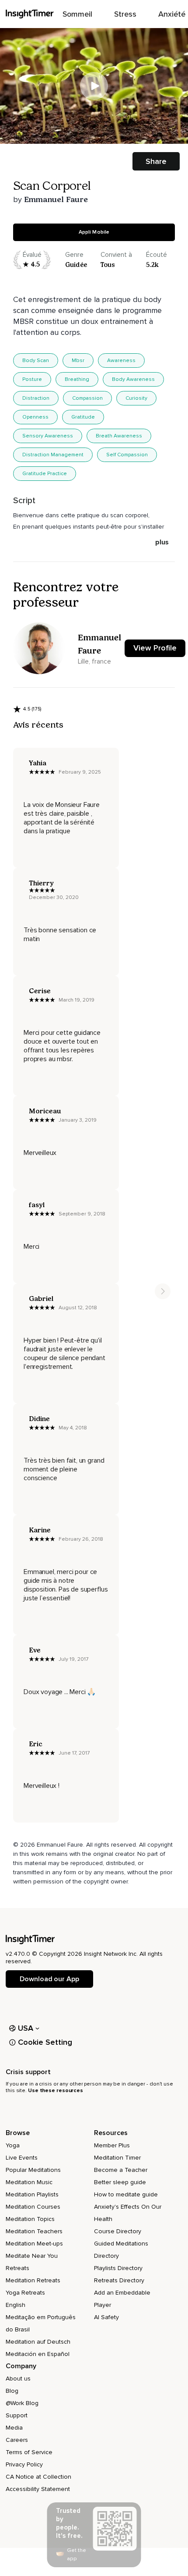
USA (26, 2028)
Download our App (49, 1979)
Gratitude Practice (45, 474)
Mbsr (78, 361)
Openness (35, 417)
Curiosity (136, 398)
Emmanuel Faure (56, 199)
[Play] (94, 86)
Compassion (87, 398)
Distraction (36, 398)
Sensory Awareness (48, 436)
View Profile (155, 648)
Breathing (77, 379)
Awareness (121, 361)
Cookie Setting (45, 2042)
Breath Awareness (119, 436)
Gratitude (83, 417)
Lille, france (94, 661)
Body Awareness (133, 379)
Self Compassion (127, 455)
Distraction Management (53, 455)
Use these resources (56, 2091)
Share (156, 161)
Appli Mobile (94, 232)
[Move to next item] (163, 1291)
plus (162, 542)
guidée (76, 265)
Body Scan (36, 361)
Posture (32, 379)
